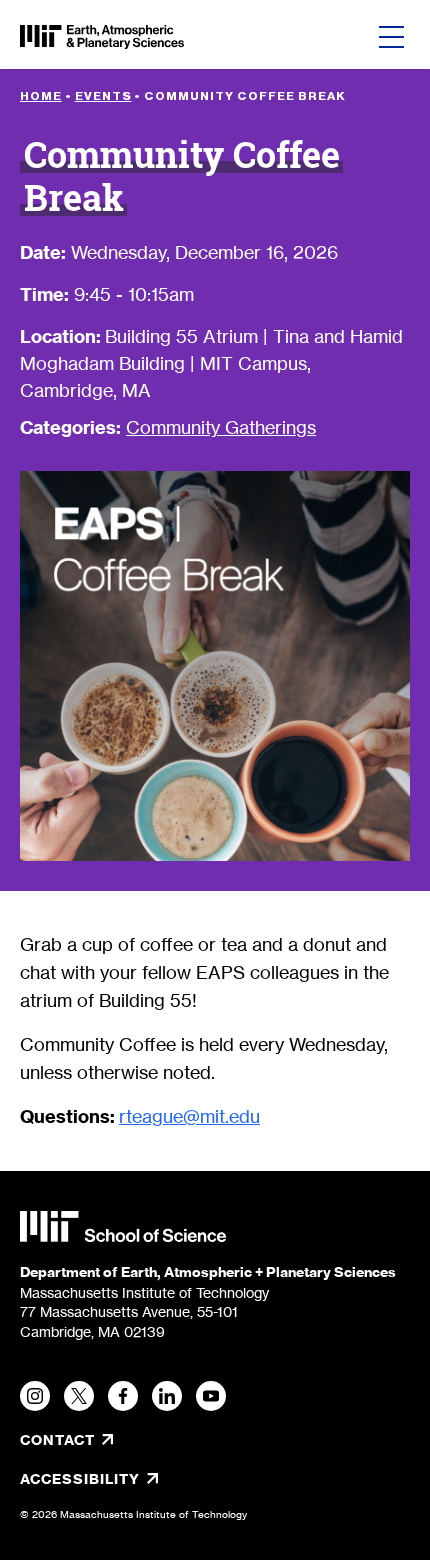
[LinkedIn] (167, 1396)
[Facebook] (123, 1396)
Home (41, 96)
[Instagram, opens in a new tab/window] (35, 1396)
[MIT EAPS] (102, 37)
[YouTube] (211, 1396)
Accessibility (147, 1479)
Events (103, 96)
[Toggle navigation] (391, 37)
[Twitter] (79, 1396)
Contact (57, 1440)
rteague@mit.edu (189, 1116)
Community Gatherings (221, 427)
